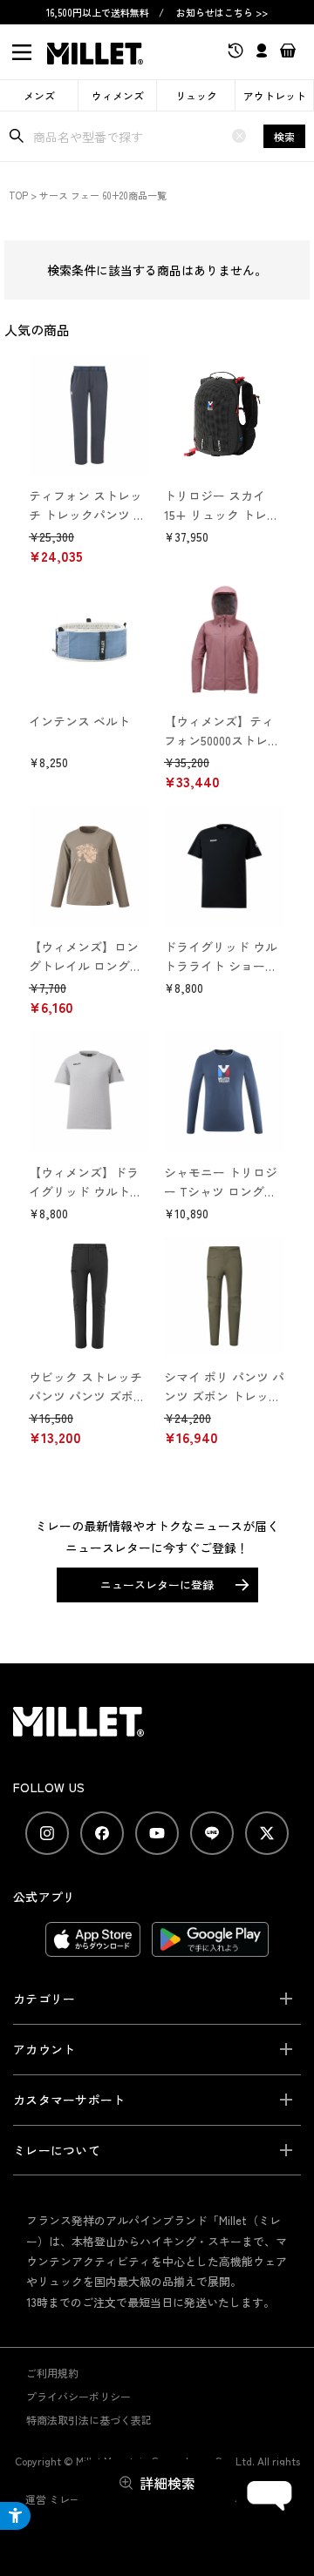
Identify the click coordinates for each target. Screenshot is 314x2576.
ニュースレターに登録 (157, 1585)
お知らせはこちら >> (222, 12)
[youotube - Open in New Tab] (157, 1833)
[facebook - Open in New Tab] (102, 1833)
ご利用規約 (52, 2373)
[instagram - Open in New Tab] (47, 1833)
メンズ (39, 95)
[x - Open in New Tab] (267, 1833)
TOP (18, 195)
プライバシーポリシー (78, 2396)
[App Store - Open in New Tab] (93, 1948)
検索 (284, 136)
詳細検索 (167, 2483)
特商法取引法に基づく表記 (89, 2420)
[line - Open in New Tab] (212, 1833)
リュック (196, 95)
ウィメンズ (118, 95)
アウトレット (275, 95)
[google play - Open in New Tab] (211, 1948)
